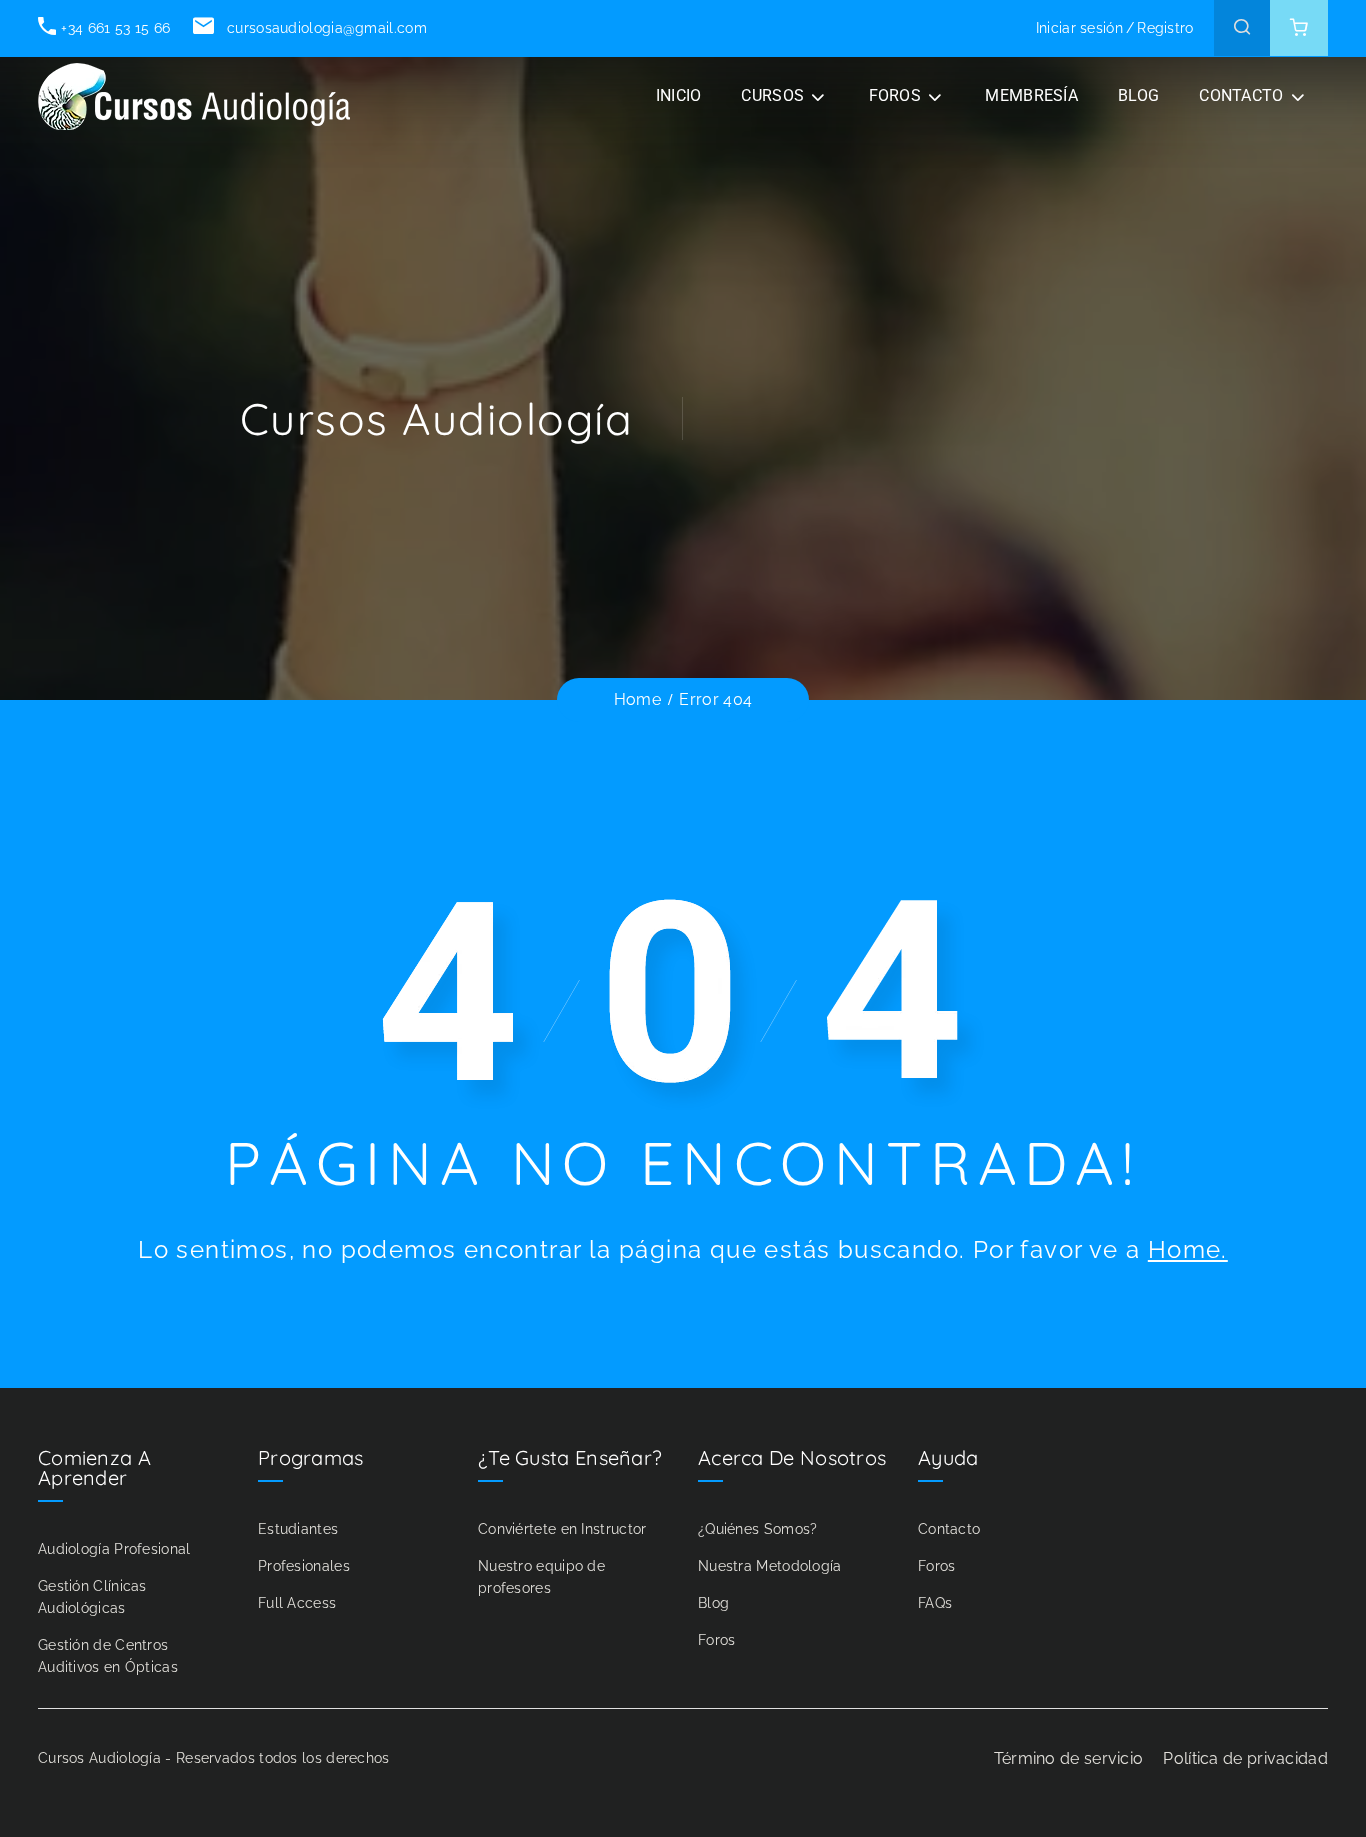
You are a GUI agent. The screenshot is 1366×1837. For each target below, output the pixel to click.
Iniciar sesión (1079, 28)
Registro (1165, 28)
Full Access (297, 1603)
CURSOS (772, 95)
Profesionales (304, 1566)
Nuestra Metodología (770, 1566)
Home (637, 699)
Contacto (949, 1529)
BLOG (1138, 95)
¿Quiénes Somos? (758, 1529)
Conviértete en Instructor (562, 1529)
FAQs (935, 1603)
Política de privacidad (1245, 1758)
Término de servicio (1069, 1758)
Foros (717, 1640)
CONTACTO (1241, 95)
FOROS (895, 95)
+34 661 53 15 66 (115, 28)
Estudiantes (298, 1529)
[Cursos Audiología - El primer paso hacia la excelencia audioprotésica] (198, 96)
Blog (713, 1603)
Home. (1188, 1249)
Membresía (1031, 95)
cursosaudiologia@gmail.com (324, 28)
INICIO (679, 95)
